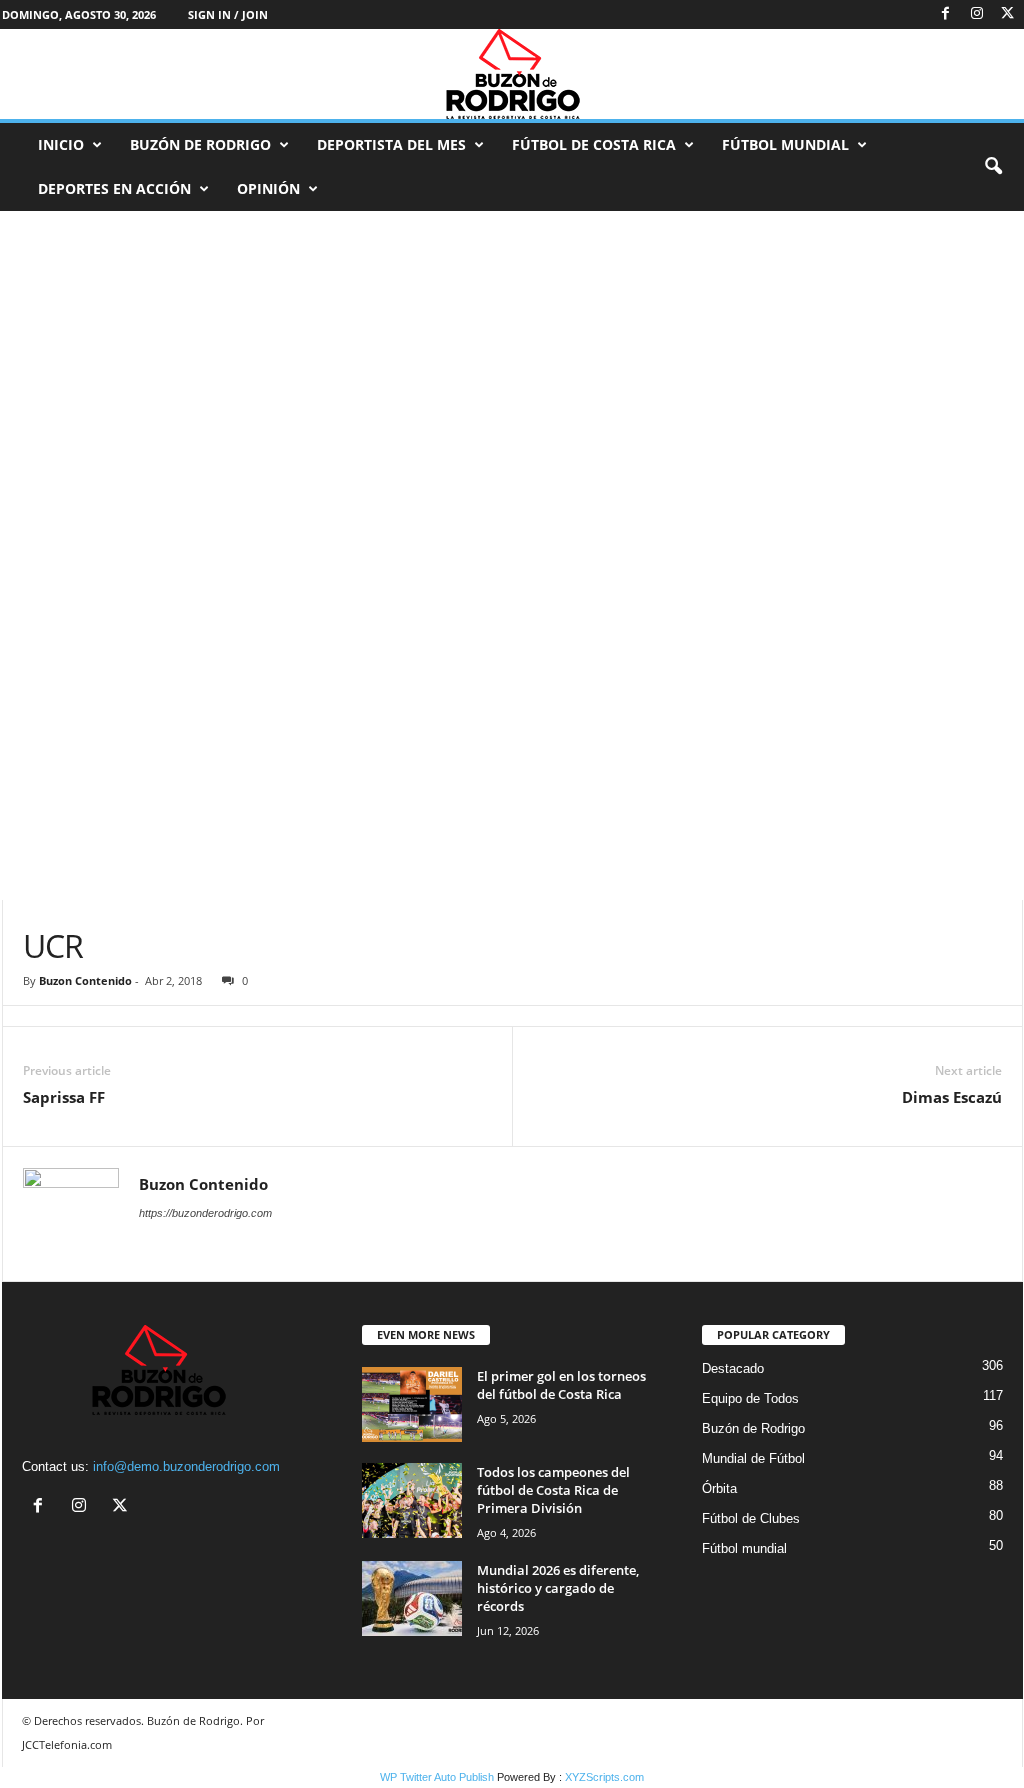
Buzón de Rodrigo (200, 144)
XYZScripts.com (604, 1777)
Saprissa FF (64, 1097)
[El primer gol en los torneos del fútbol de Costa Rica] (412, 1404)
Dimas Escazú (952, 1097)
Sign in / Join (228, 14)
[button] (993, 167)
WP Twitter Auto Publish (437, 1777)
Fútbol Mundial (785, 144)
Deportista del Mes (391, 144)
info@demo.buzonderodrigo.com (186, 1466)
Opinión (268, 188)
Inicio (61, 144)
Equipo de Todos (750, 1398)
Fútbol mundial (744, 1548)
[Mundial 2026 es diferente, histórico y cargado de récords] (412, 1598)
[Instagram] (977, 14)
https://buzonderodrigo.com (205, 1213)
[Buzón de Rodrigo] (512, 74)
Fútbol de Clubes (751, 1518)
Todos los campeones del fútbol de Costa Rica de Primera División (553, 1490)
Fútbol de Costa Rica (594, 144)
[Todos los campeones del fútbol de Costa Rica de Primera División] (412, 1500)
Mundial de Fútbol (753, 1458)
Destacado (733, 1368)
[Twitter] (1008, 14)
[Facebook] (946, 14)
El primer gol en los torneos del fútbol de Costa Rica (561, 1385)
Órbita (719, 1488)
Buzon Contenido (85, 980)
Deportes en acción (114, 188)
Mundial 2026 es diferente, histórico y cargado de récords (558, 1588)
